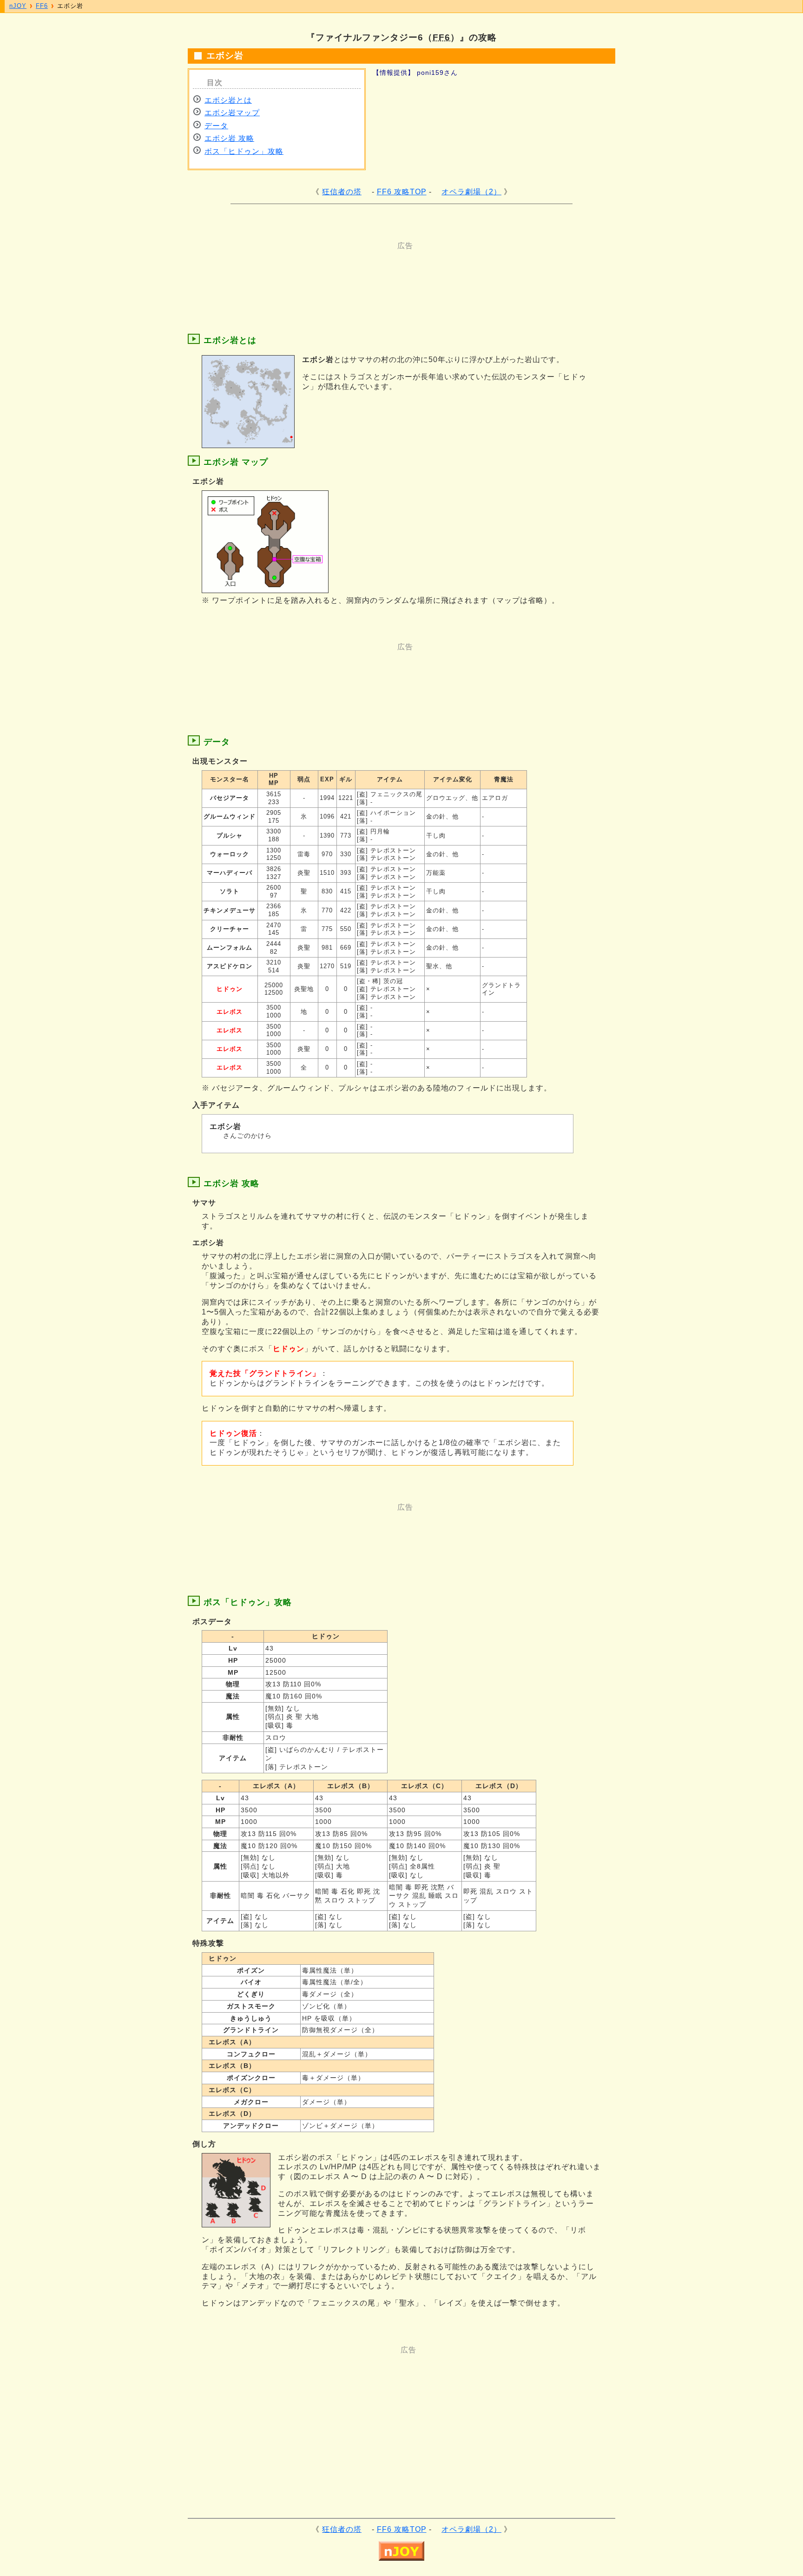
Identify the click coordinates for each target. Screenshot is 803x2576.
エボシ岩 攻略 (229, 138)
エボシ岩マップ (232, 113)
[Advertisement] (364, 271)
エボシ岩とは (228, 100)
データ (216, 126)
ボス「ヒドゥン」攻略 (244, 151)
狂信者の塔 (342, 192)
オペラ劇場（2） (471, 192)
